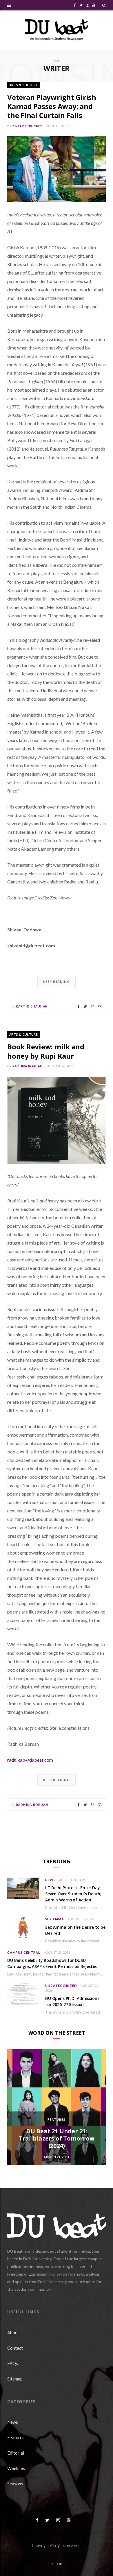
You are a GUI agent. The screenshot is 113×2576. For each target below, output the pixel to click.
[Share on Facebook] (78, 1006)
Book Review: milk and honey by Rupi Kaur (46, 1051)
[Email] (100, 1006)
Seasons (15, 2484)
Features (57, 2119)
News (50, 1880)
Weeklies (16, 2468)
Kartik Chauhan (27, 126)
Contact (15, 2348)
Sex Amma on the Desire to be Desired (75, 1930)
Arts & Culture (23, 85)
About (13, 2333)
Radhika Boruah (28, 1066)
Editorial (16, 2453)
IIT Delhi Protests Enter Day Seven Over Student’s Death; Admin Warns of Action (73, 1894)
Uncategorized (61, 1986)
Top (58, 2564)
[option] (57, 2107)
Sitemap (15, 2379)
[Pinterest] (92, 1006)
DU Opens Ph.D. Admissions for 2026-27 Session (72, 2001)
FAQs (13, 2363)
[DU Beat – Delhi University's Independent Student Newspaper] (57, 30)
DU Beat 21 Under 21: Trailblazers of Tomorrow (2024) (56, 2138)
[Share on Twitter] (85, 1006)
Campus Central (24, 1952)
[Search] (104, 5)
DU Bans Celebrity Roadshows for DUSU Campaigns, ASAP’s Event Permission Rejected (52, 1963)
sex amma (55, 1919)
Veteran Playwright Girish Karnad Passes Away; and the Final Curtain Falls (52, 106)
